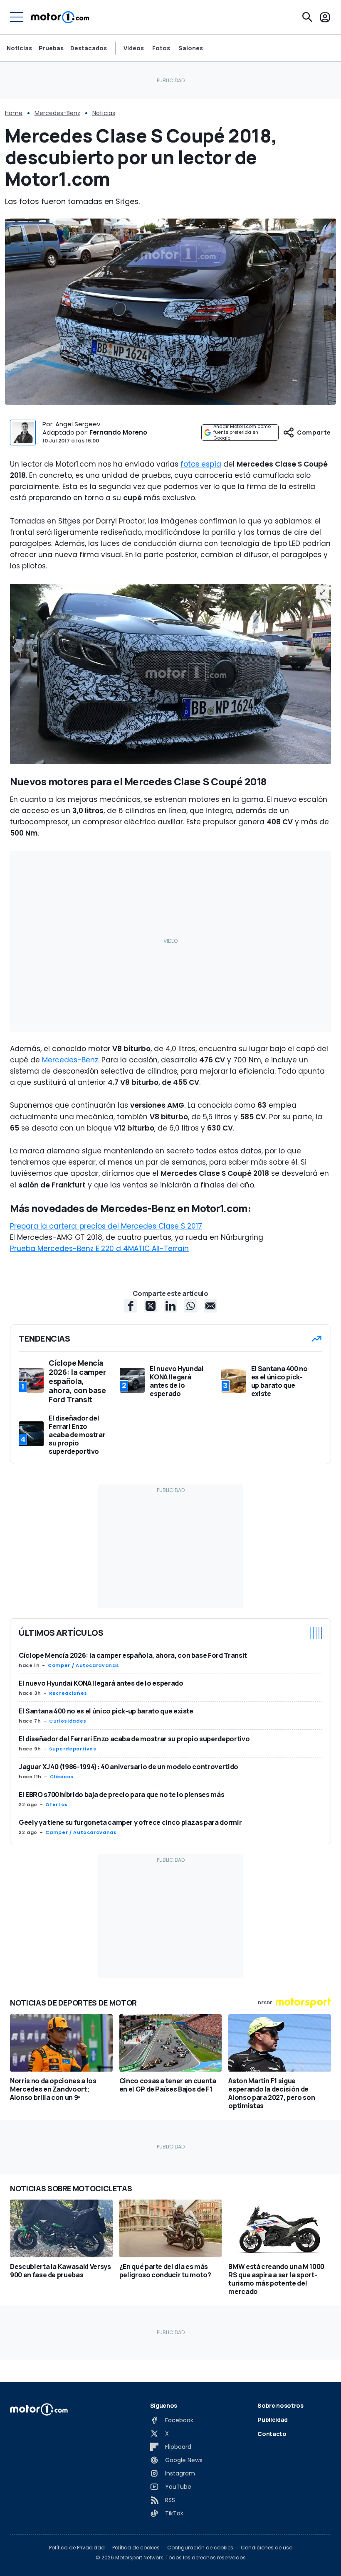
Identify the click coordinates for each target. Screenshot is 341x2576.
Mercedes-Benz (57, 113)
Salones (191, 48)
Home (14, 113)
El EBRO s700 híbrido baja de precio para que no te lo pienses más (121, 1794)
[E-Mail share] (210, 1306)
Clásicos (62, 1777)
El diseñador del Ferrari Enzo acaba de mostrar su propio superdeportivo (134, 1739)
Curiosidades (68, 1721)
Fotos (161, 48)
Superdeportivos (73, 1749)
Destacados (89, 48)
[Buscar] (307, 17)
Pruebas (51, 48)
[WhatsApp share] (190, 1306)
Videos (134, 48)
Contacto (272, 2434)
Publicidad (273, 2420)
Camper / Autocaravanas (83, 1665)
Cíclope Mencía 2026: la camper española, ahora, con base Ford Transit (133, 1655)
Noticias (19, 48)
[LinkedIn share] (170, 1306)
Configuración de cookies (200, 2548)
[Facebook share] (131, 1306)
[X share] (151, 1306)
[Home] (60, 17)
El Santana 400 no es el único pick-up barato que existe (106, 1711)
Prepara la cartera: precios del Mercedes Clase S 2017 (106, 1226)
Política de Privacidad (77, 2548)
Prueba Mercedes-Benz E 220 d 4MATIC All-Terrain (99, 1249)
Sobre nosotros (280, 2405)
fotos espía (201, 464)
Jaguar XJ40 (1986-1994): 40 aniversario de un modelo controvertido (128, 1767)
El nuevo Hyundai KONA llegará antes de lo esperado (101, 1683)
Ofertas (56, 1804)
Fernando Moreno (118, 432)
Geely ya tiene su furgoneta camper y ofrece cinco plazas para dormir (130, 1822)
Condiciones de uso (267, 2548)
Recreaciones (68, 1693)
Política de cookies (136, 2548)
